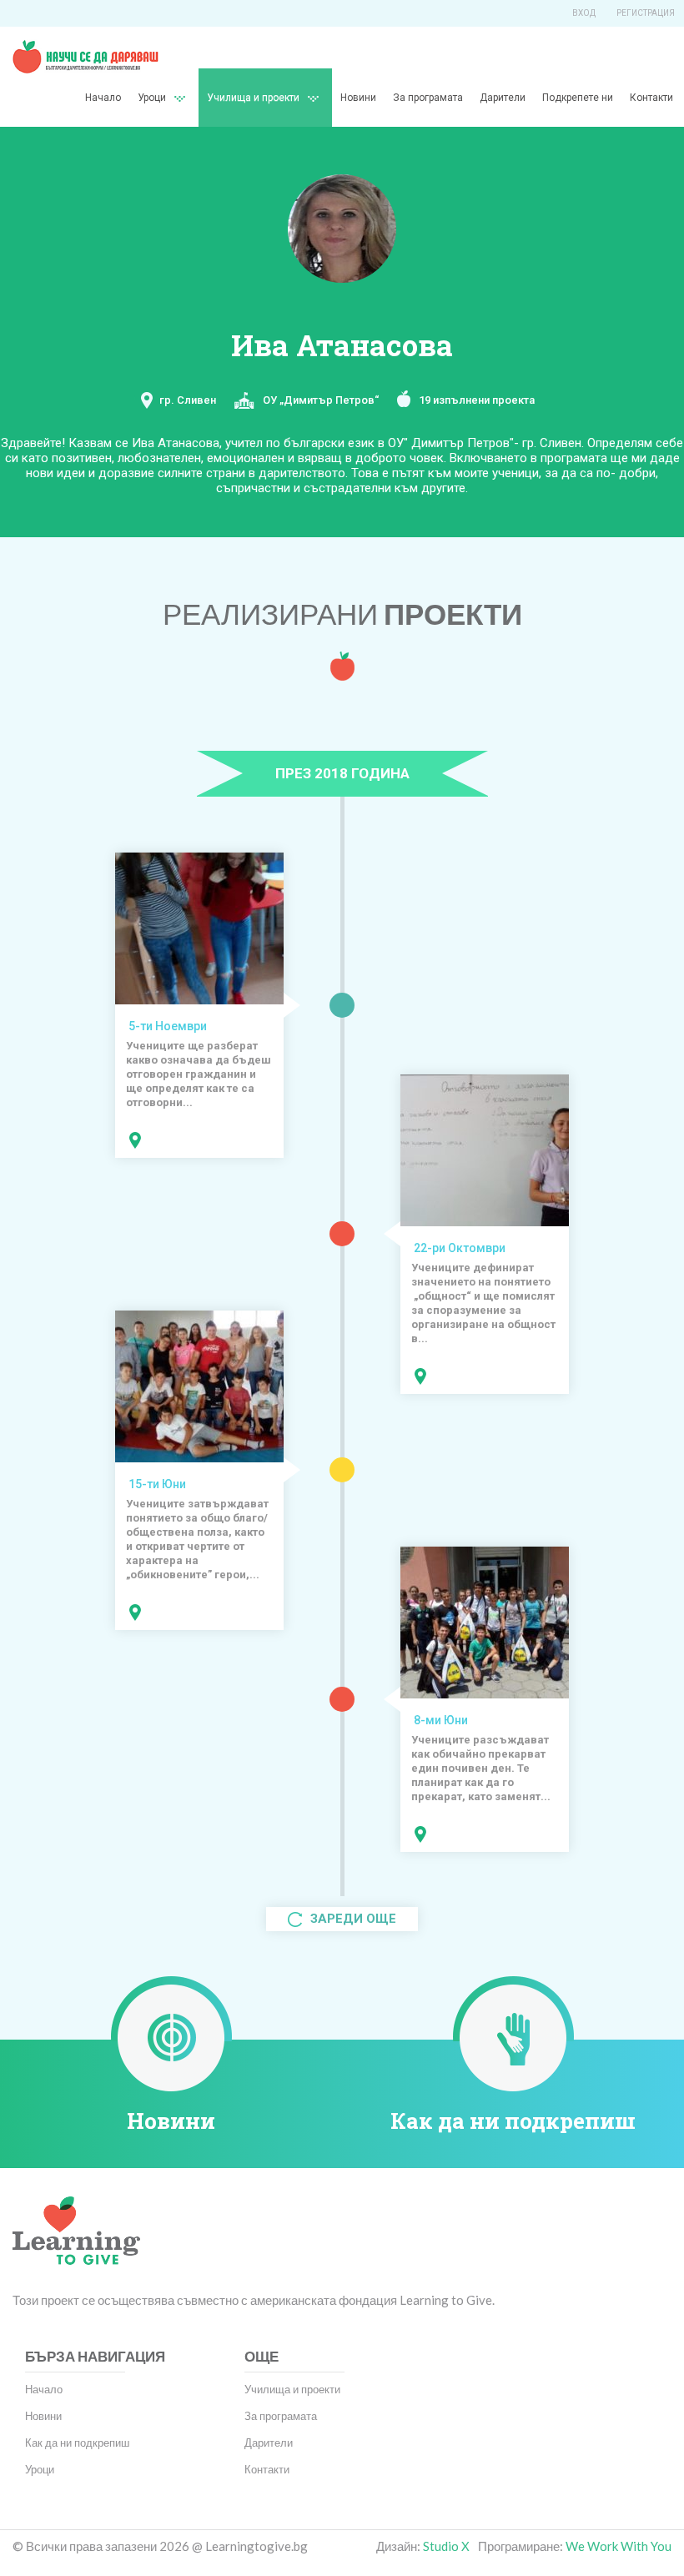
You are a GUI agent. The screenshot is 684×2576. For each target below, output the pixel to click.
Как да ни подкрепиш (513, 2121)
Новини (358, 98)
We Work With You (619, 2546)
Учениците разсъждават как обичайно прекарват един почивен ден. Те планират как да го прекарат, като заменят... (481, 1768)
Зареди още (352, 1919)
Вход (584, 13)
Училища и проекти (253, 98)
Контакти (651, 98)
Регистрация (646, 13)
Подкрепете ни (578, 98)
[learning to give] (76, 2243)
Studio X (446, 2546)
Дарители (503, 98)
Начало (103, 98)
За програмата (428, 98)
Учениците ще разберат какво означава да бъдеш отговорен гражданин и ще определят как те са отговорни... (199, 1074)
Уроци (40, 2469)
